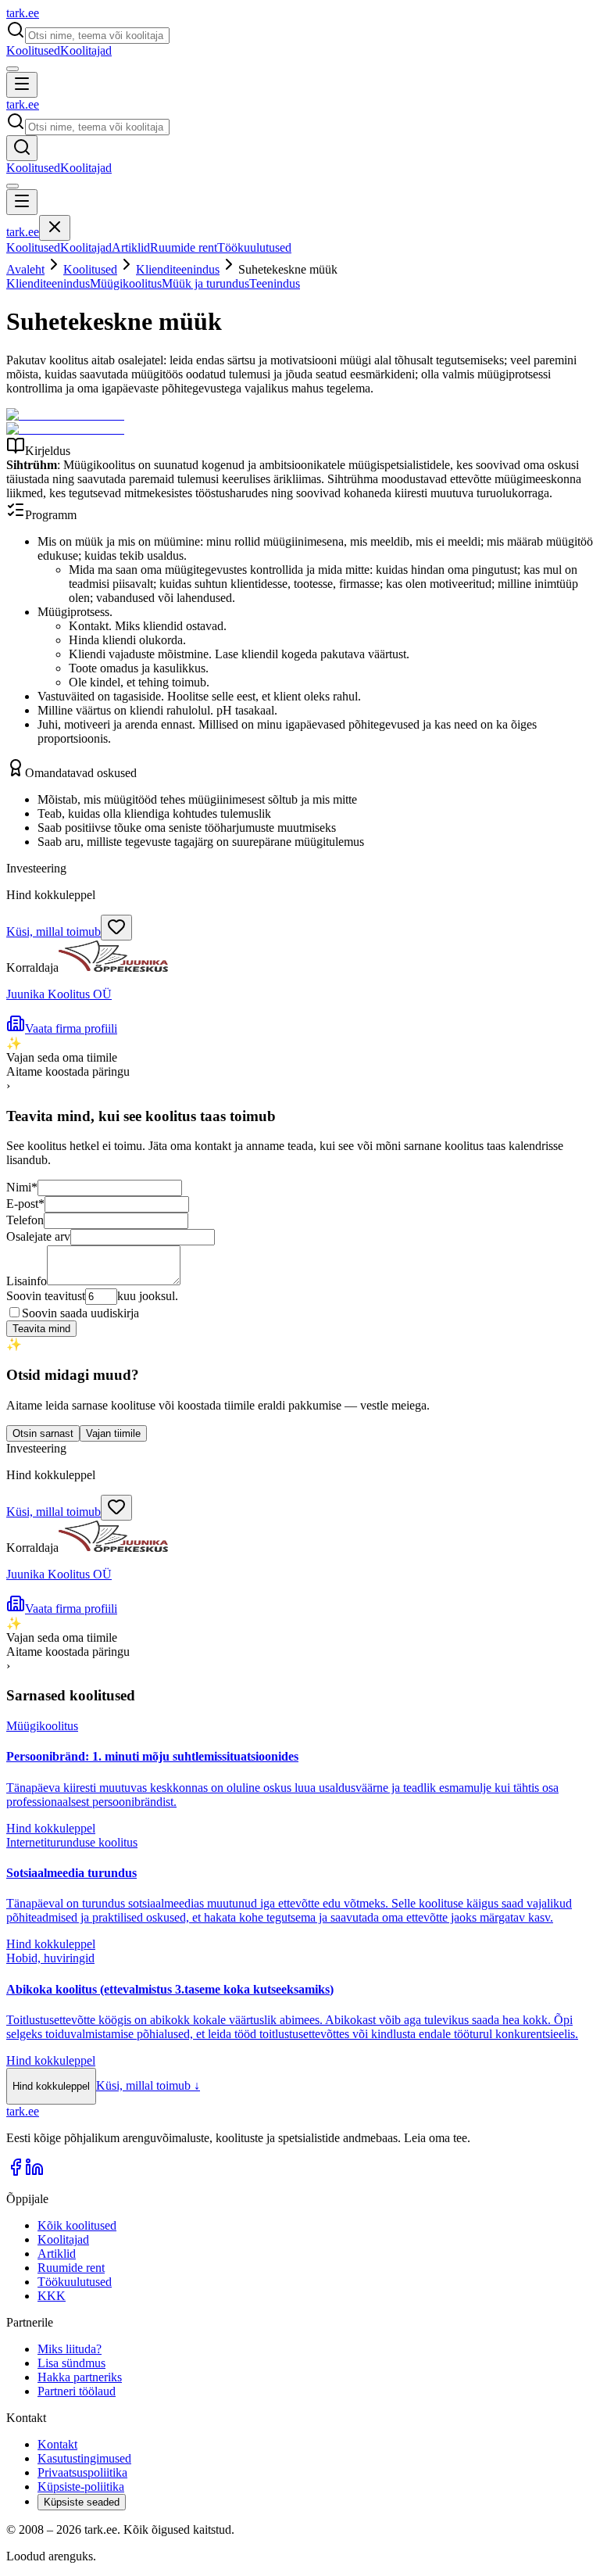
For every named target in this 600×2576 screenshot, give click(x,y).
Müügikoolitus (126, 283)
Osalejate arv (38, 1236)
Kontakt (57, 2444)
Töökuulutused (254, 247)
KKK (52, 2296)
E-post (25, 1204)
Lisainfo (27, 1281)
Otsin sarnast (43, 1433)
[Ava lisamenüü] (12, 69)
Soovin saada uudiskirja (80, 1313)
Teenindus (275, 283)
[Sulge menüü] (55, 228)
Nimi (22, 1187)
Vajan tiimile (113, 1433)
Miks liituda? (70, 2349)
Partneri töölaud (77, 2391)
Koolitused (33, 50)
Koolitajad (86, 50)
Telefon (25, 1220)
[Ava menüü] (22, 85)
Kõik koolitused (77, 2225)
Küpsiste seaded (82, 2502)
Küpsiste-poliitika (81, 2486)
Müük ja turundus (205, 283)
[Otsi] (22, 148)
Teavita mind (41, 1329)
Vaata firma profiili (71, 1028)
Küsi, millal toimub (54, 932)
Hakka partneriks (80, 2377)
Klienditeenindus (178, 269)
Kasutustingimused (84, 2458)
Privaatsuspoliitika (82, 2472)
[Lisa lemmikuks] (116, 928)
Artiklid (131, 247)
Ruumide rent (184, 247)
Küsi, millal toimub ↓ (148, 2085)
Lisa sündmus (71, 2363)
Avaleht (25, 269)
